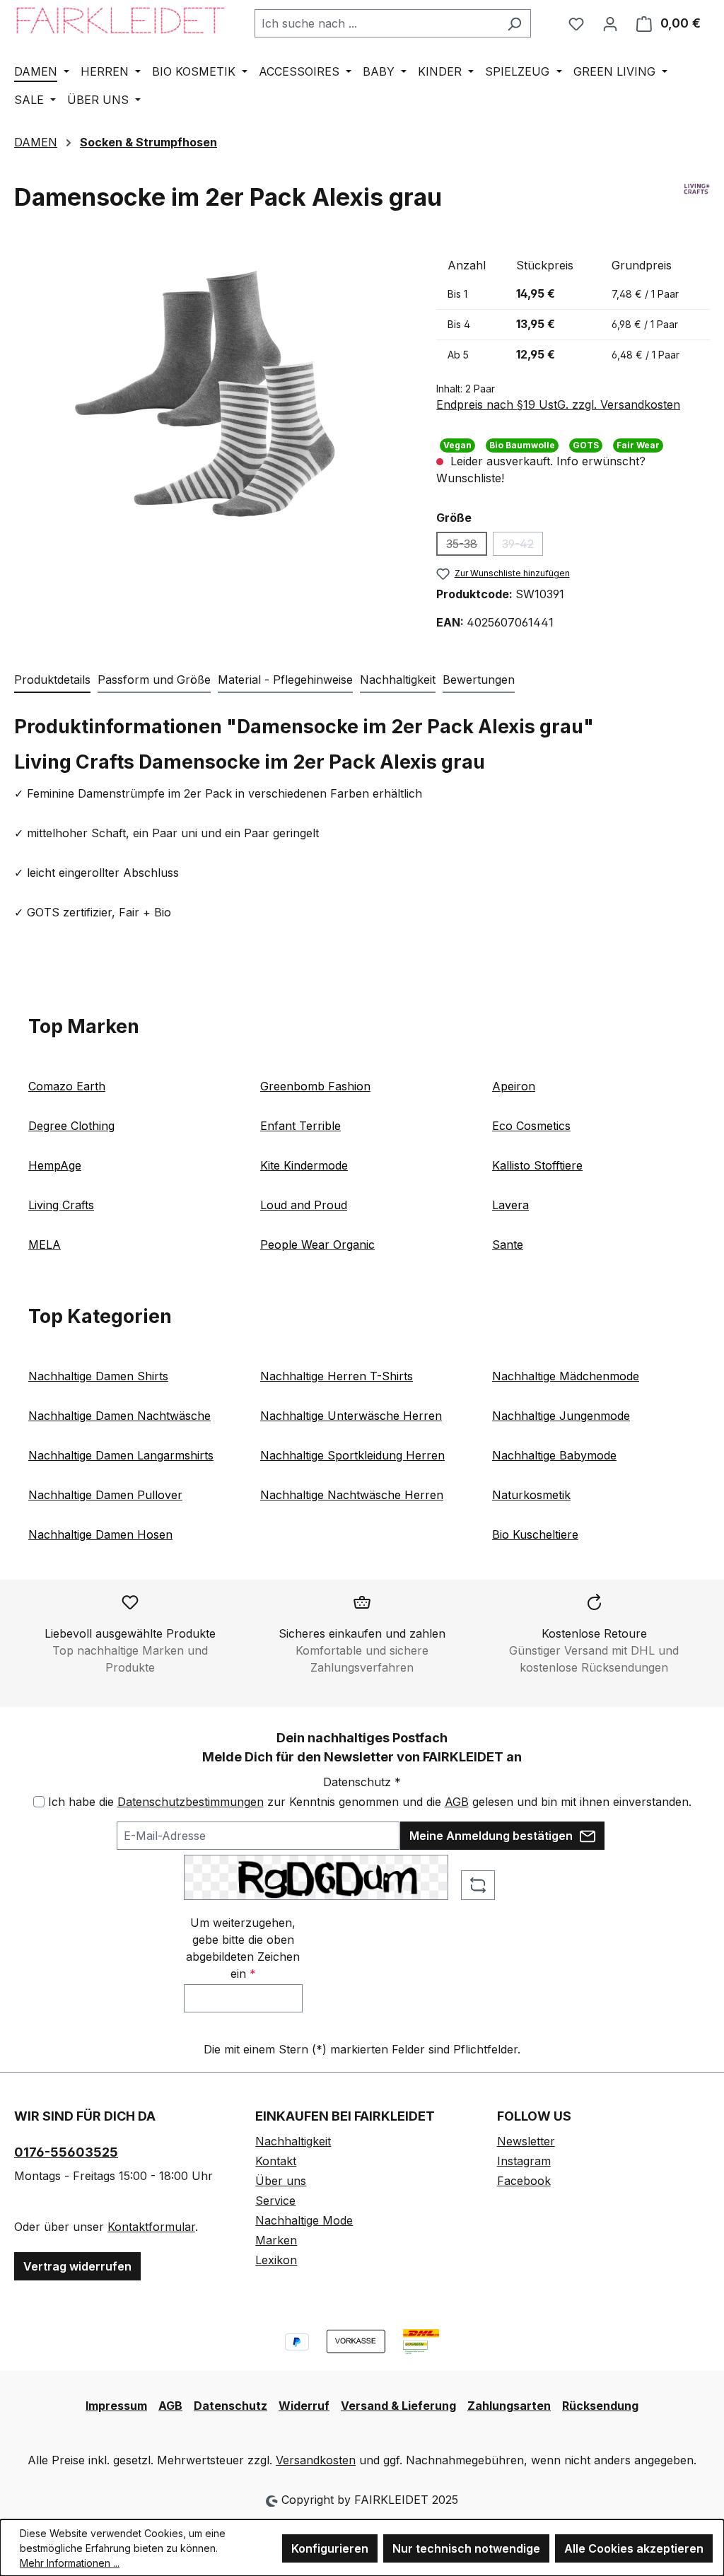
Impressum (116, 2406)
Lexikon (276, 2260)
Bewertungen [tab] (479, 680)
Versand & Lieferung (398, 2406)
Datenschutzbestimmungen (191, 1802)
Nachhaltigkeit (293, 2141)
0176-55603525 (66, 2152)
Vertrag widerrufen (77, 2266)
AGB (457, 1802)
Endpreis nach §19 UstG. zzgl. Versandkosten (558, 404)
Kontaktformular (151, 2227)
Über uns (281, 2181)
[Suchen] (514, 23)
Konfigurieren (330, 2548)
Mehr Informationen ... (70, 2563)
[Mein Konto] (610, 23)
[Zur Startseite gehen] (120, 20)
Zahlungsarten (509, 2406)
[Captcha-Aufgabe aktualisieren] (478, 1885)
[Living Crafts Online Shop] (697, 203)
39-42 (522, 546)
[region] (211, 392)
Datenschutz (230, 2406)
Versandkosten (316, 2460)
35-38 (467, 546)
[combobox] (376, 23)
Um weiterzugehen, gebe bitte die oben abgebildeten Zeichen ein (243, 1948)
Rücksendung (600, 2406)
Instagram (524, 2161)
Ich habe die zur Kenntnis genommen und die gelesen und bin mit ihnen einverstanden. (370, 1802)
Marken (276, 2240)
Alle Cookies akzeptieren (634, 2548)
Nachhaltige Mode (304, 2220)
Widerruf (304, 2406)
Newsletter (526, 2141)
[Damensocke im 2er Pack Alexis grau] (211, 392)
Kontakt (276, 2161)
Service (275, 2201)
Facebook (524, 2181)
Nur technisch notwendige (466, 2548)
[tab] (52, 680)
